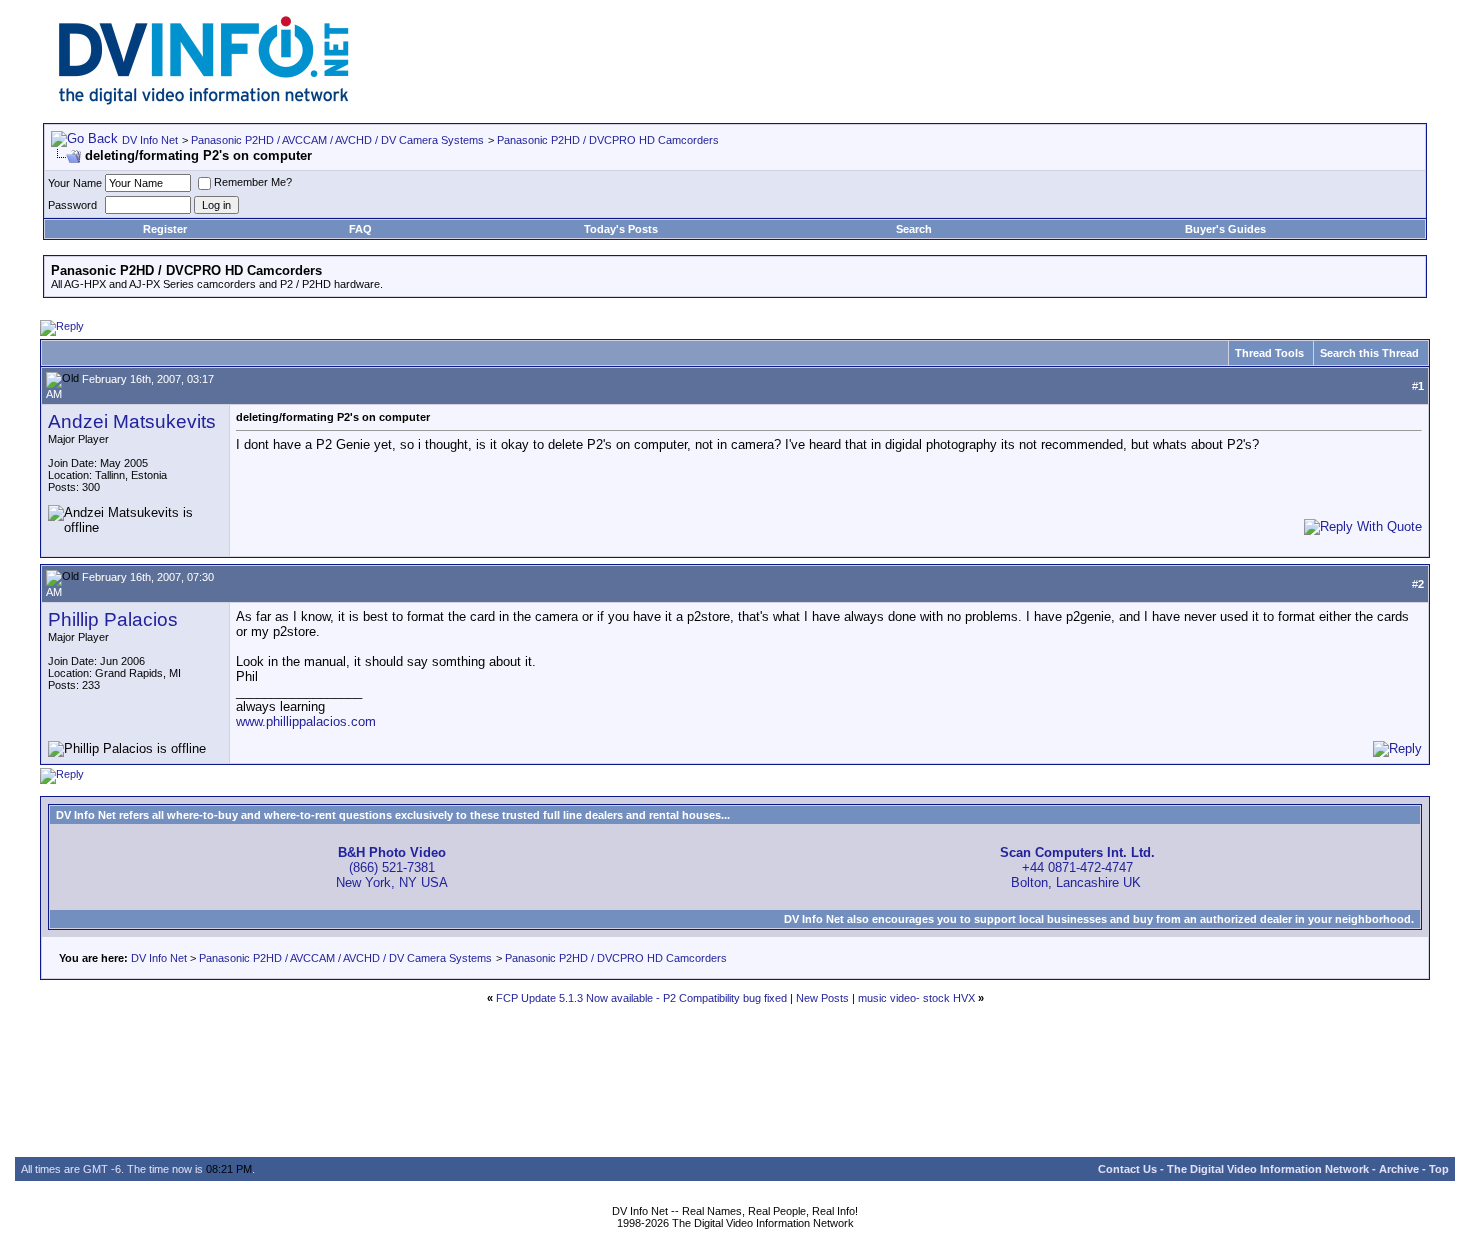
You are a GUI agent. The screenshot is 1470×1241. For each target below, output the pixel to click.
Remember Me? (253, 182)
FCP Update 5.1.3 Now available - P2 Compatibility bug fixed (641, 998)
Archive (1399, 1169)
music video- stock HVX (916, 998)
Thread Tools (1269, 353)
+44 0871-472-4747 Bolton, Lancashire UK (1077, 867)
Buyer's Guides (1225, 229)
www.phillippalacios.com (306, 721)
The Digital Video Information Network (1268, 1169)
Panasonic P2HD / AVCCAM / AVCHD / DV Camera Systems (337, 140)
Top (1439, 1169)
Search (914, 229)
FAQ (360, 229)
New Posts (822, 998)
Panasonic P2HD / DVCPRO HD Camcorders (608, 140)
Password (72, 205)
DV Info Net (150, 140)
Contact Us (1127, 1169)
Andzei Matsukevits (132, 421)
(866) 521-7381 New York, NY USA (392, 867)
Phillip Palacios (113, 619)
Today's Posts (621, 229)
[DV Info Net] (204, 100)
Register (165, 229)
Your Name (75, 183)
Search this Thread (1369, 353)
